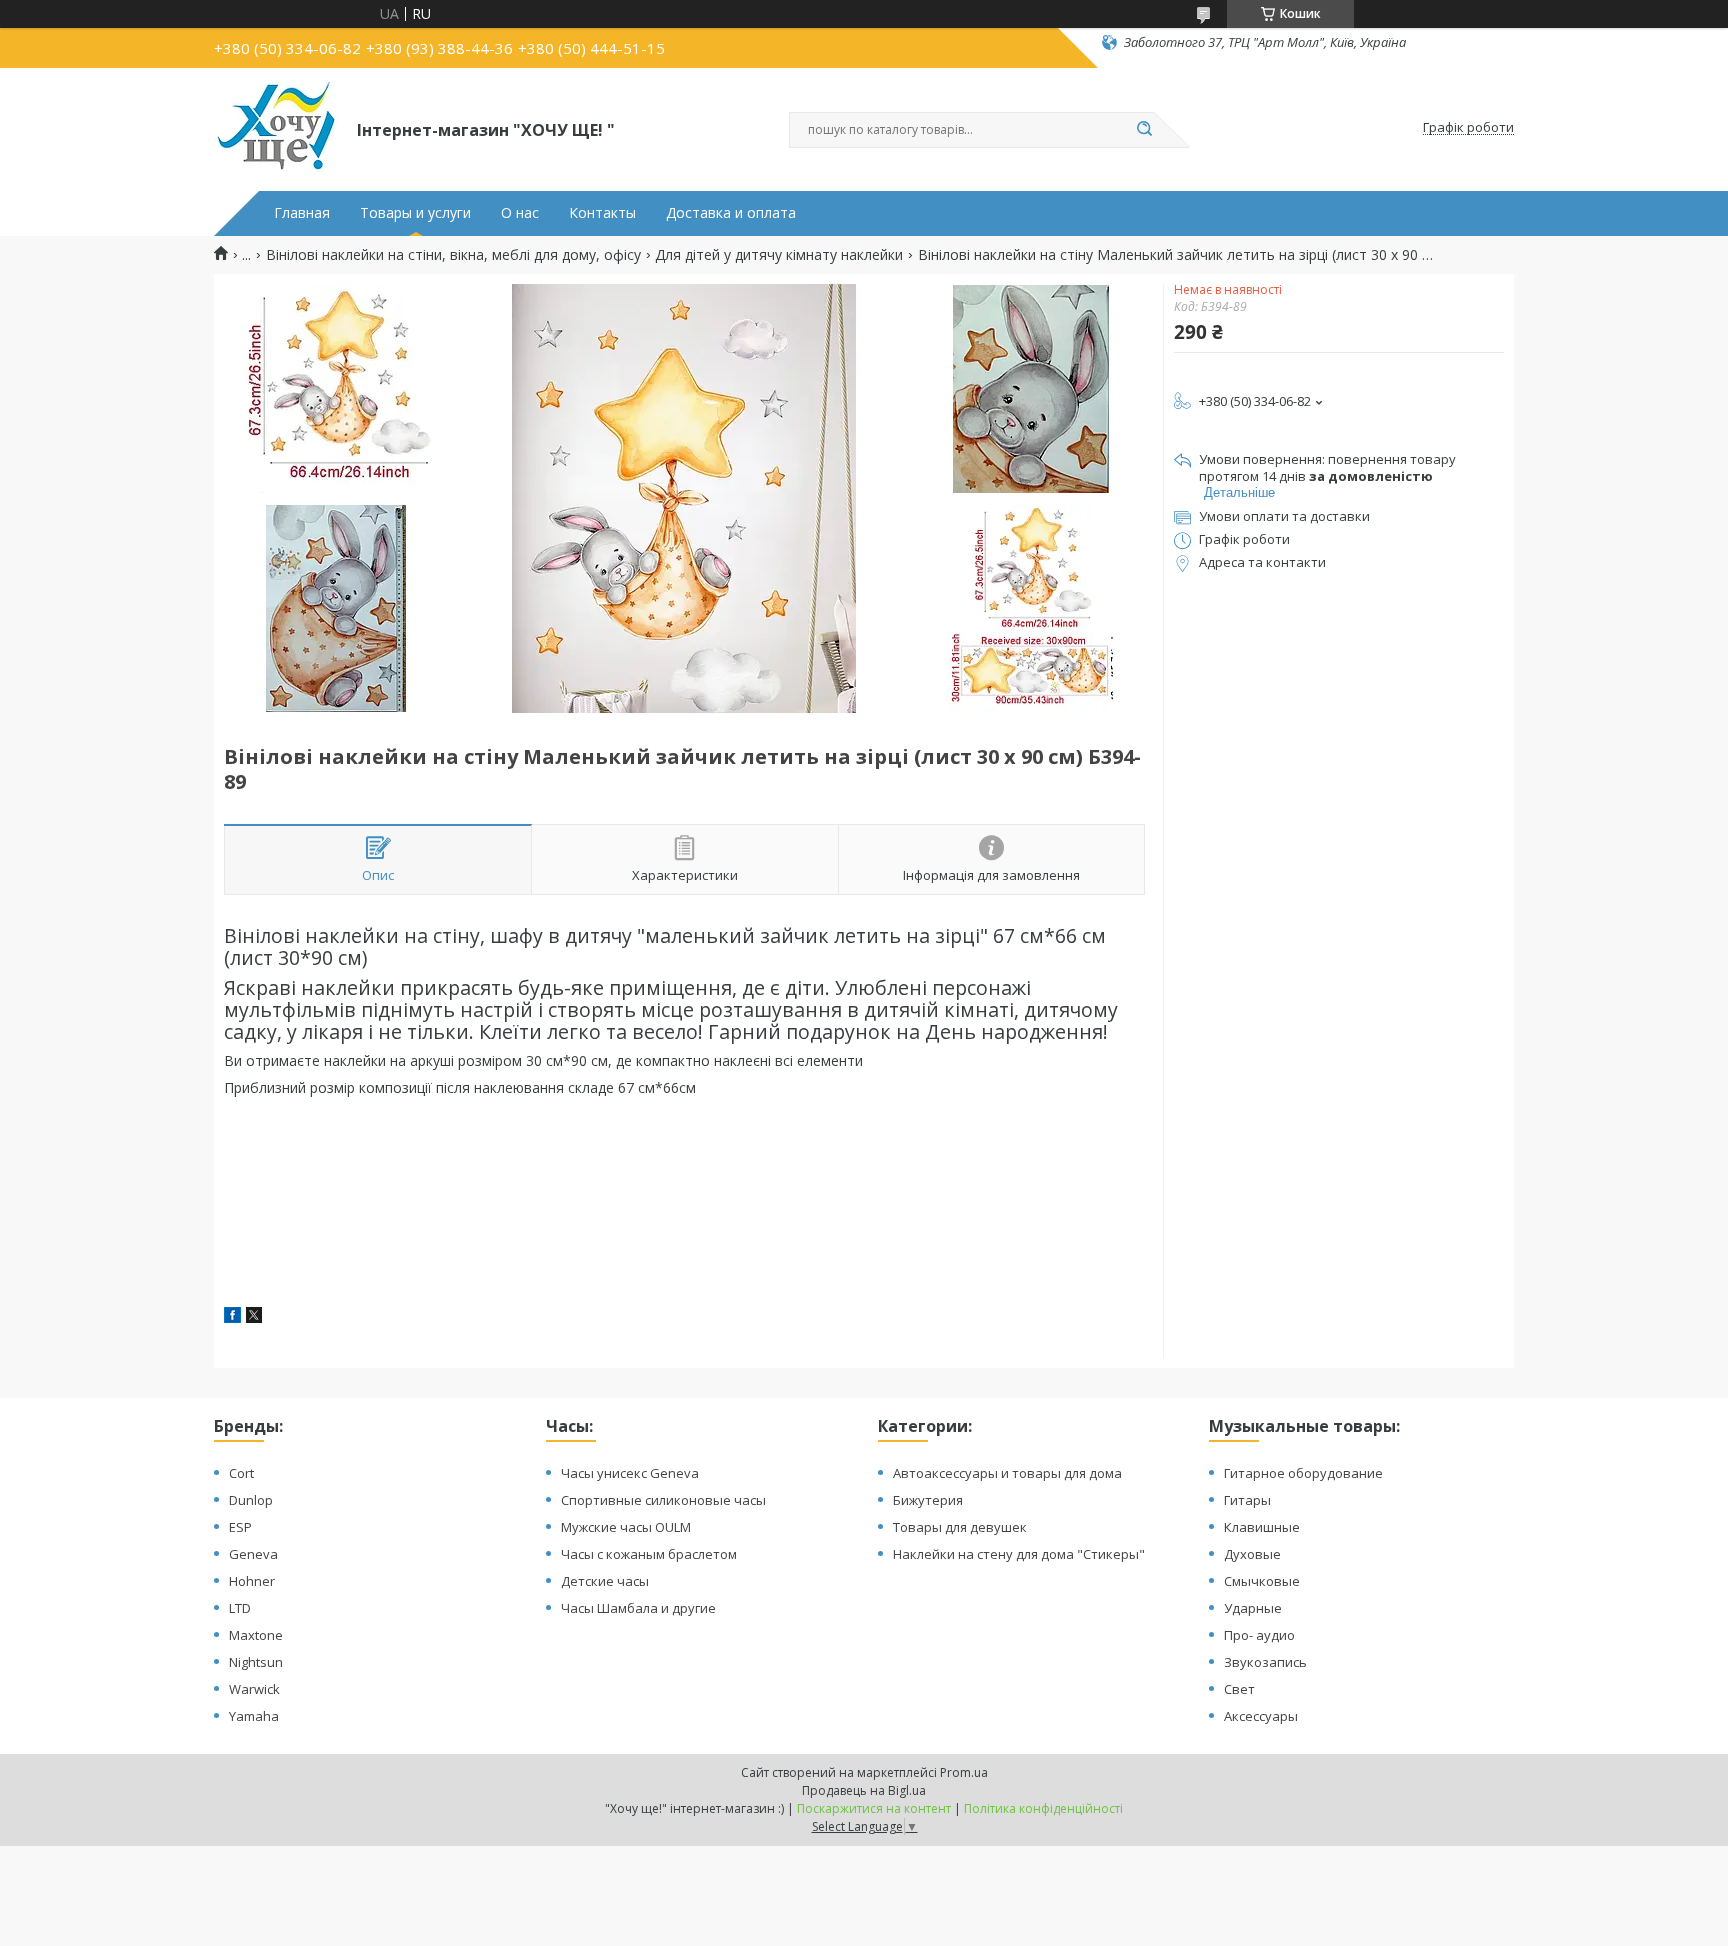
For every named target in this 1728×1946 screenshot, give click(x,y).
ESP (240, 1527)
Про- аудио (1259, 1635)
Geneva (253, 1554)
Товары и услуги (415, 213)
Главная (302, 213)
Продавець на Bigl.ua (864, 1790)
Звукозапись (1265, 1662)
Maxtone (256, 1635)
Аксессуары (1261, 1716)
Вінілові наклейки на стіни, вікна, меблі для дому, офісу (453, 255)
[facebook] (232, 1317)
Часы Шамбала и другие (638, 1608)
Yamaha (254, 1716)
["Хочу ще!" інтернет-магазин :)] (276, 128)
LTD (240, 1608)
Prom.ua (964, 1772)
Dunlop (251, 1500)
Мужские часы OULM (626, 1527)
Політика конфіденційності (1043, 1808)
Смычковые (1262, 1581)
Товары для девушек (960, 1527)
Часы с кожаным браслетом (649, 1554)
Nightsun (256, 1662)
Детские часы (605, 1581)
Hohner (252, 1581)
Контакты (602, 213)
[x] (254, 1317)
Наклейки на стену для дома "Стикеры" (1019, 1554)
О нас (520, 213)
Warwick (254, 1689)
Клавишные (1262, 1527)
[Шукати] (1144, 130)
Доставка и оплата (731, 213)
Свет (1239, 1689)
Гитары (1247, 1500)
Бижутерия (928, 1500)
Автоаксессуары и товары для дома (1007, 1473)
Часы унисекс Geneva (630, 1473)
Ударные (1253, 1608)
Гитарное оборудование (1303, 1473)
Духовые (1252, 1554)
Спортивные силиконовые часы (663, 1500)
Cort (241, 1473)
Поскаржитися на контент (874, 1808)
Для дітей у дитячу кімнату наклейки (779, 255)
